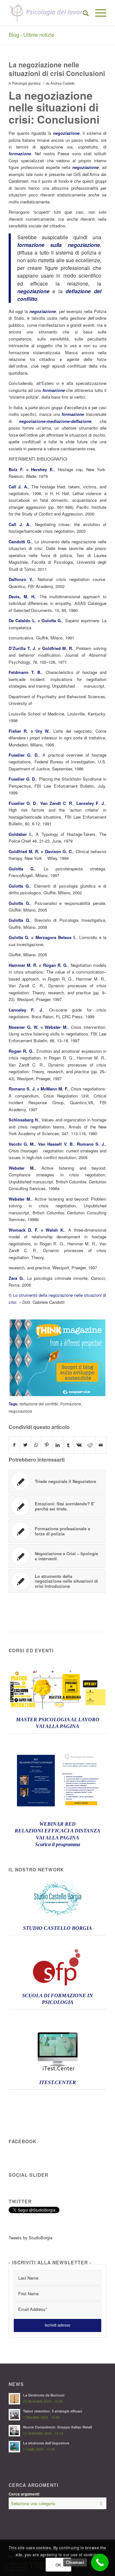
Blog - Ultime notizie (31, 35)
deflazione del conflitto (39, 1404)
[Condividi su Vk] (79, 1445)
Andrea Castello (63, 83)
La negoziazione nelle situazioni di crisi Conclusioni (57, 69)
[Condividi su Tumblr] (69, 1445)
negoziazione (20, 1411)
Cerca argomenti (24, 2494)
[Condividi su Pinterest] (47, 1445)
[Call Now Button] (100, 2562)
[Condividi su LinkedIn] (58, 1445)
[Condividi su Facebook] (14, 1445)
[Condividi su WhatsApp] (36, 1445)
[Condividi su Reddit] (90, 1445)
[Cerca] (83, 13)
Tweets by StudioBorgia (31, 2238)
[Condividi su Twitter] (25, 1445)
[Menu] (98, 13)
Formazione (71, 1404)
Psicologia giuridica (26, 83)
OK (58, 2565)
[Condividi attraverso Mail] (101, 1445)
